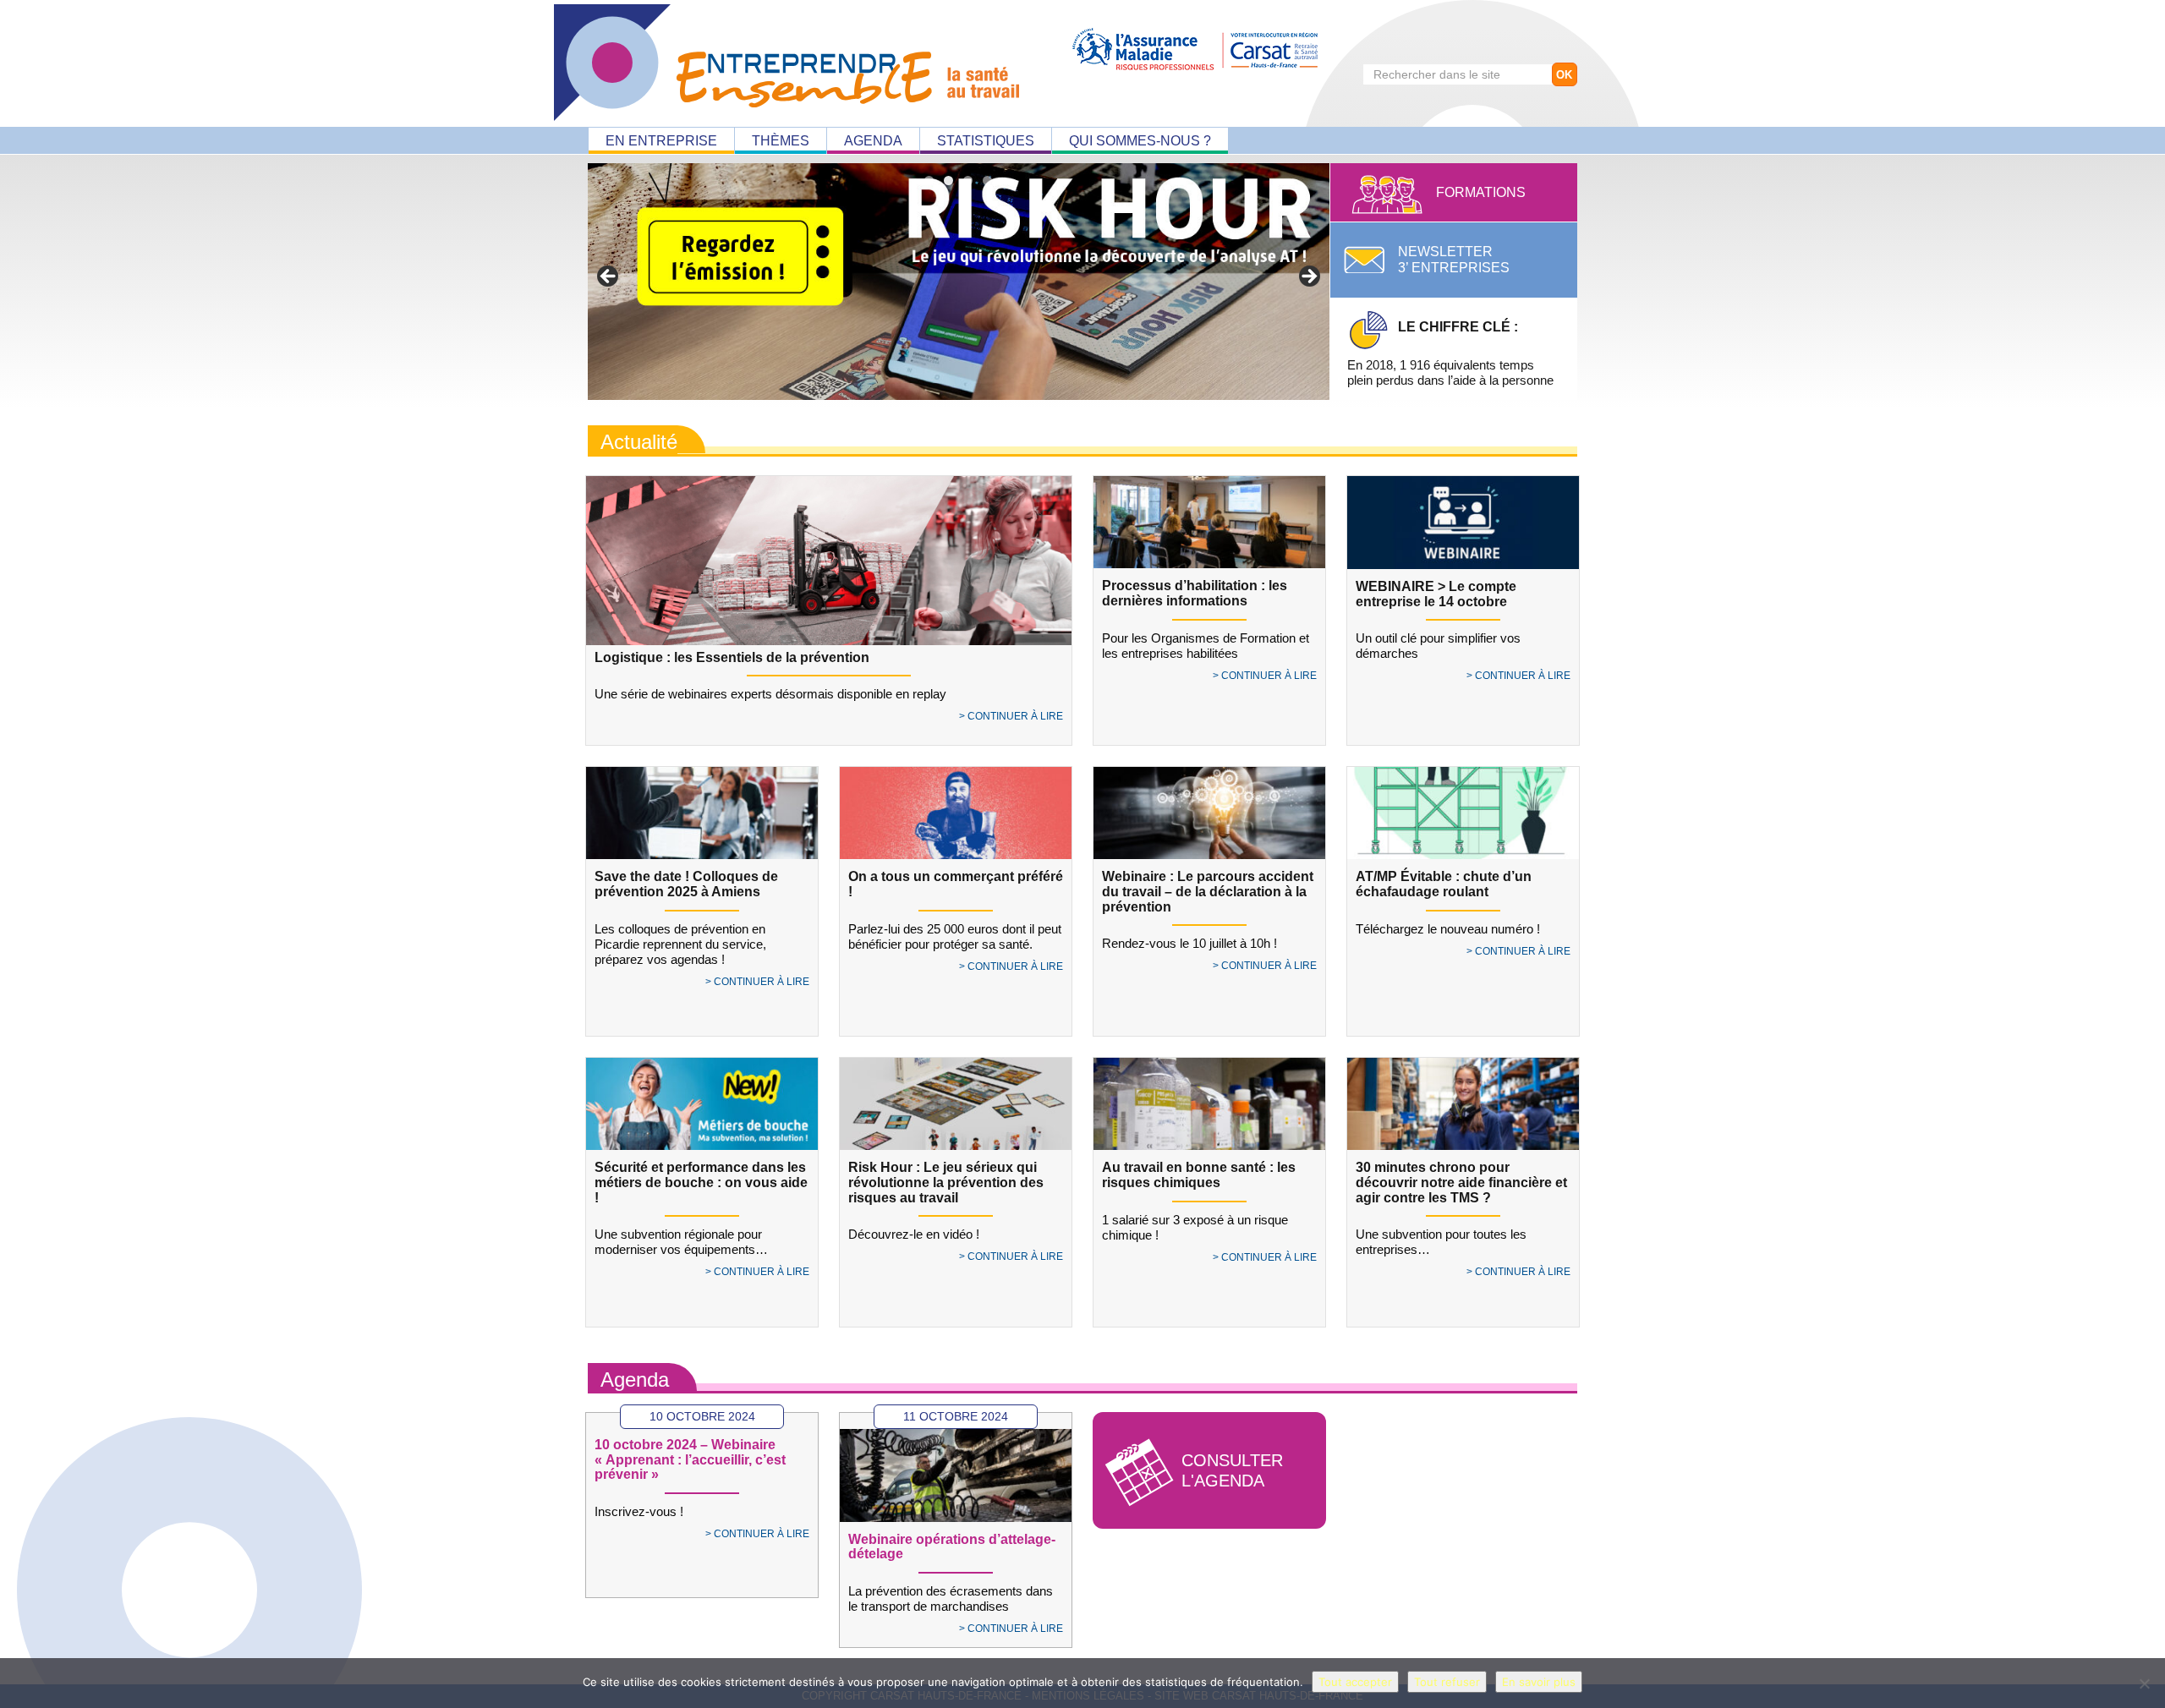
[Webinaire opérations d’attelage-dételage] (956, 1475)
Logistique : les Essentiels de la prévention (732, 657)
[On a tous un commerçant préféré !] (956, 813)
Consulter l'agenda (1232, 1470)
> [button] (1308, 277)
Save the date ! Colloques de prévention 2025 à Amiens (686, 884)
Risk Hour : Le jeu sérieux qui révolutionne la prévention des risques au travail (946, 1182)
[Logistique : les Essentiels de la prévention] (829, 573)
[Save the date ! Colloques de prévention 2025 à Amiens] (702, 813)
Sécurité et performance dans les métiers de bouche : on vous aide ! (701, 1182)
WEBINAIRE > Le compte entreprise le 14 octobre (1436, 594)
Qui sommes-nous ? (1140, 141)
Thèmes (781, 141)
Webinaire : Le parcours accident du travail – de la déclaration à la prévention (1208, 891)
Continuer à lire (1015, 716)
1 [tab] (929, 181)
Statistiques (986, 141)
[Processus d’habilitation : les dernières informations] (1209, 523)
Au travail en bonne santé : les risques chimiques (1199, 1175)
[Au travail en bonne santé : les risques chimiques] (1209, 1104)
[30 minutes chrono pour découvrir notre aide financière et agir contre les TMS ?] (1463, 1104)
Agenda (873, 141)
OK (1564, 75)
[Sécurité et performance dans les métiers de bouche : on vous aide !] (702, 1104)
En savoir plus (1539, 1682)
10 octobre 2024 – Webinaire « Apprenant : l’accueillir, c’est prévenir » (690, 1459)
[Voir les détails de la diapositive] (959, 282)
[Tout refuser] (2144, 1683)
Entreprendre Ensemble (787, 63)
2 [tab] (948, 181)
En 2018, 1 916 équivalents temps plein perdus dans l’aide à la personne (1450, 353)
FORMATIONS (1481, 192)
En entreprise (661, 141)
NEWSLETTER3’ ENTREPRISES (1454, 260)
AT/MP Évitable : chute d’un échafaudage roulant (1444, 884)
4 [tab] (987, 181)
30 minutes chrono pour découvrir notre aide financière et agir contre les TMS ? (1461, 1182)
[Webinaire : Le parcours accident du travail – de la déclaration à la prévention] (1209, 813)
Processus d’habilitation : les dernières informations (1195, 593)
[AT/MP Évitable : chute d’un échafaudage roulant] (1463, 813)
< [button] (609, 277)
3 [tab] (968, 181)
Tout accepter (1355, 1682)
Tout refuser (1447, 1682)
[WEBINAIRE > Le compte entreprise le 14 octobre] (1463, 523)
